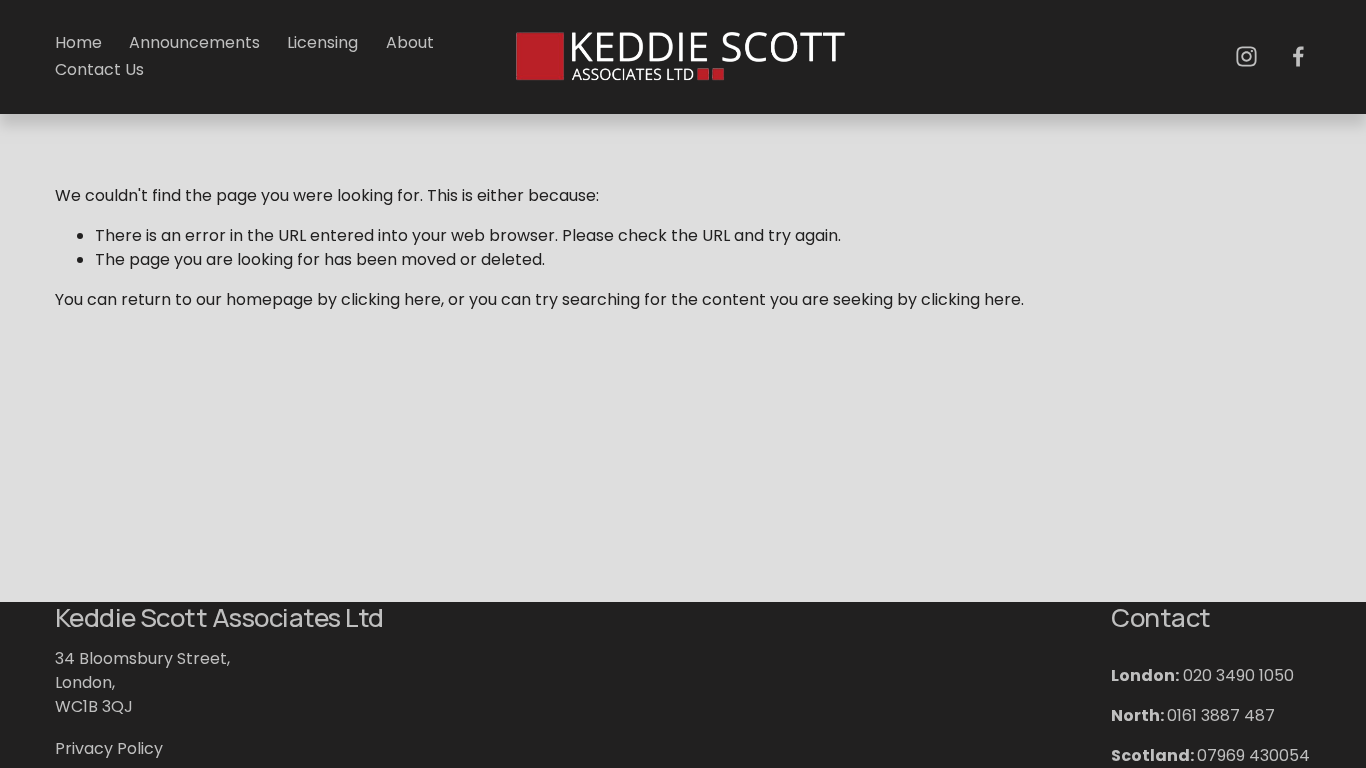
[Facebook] (1298, 56)
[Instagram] (1246, 56)
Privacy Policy (109, 748)
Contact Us (99, 69)
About (410, 42)
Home (78, 42)
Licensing (322, 42)
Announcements (194, 42)
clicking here (391, 299)
